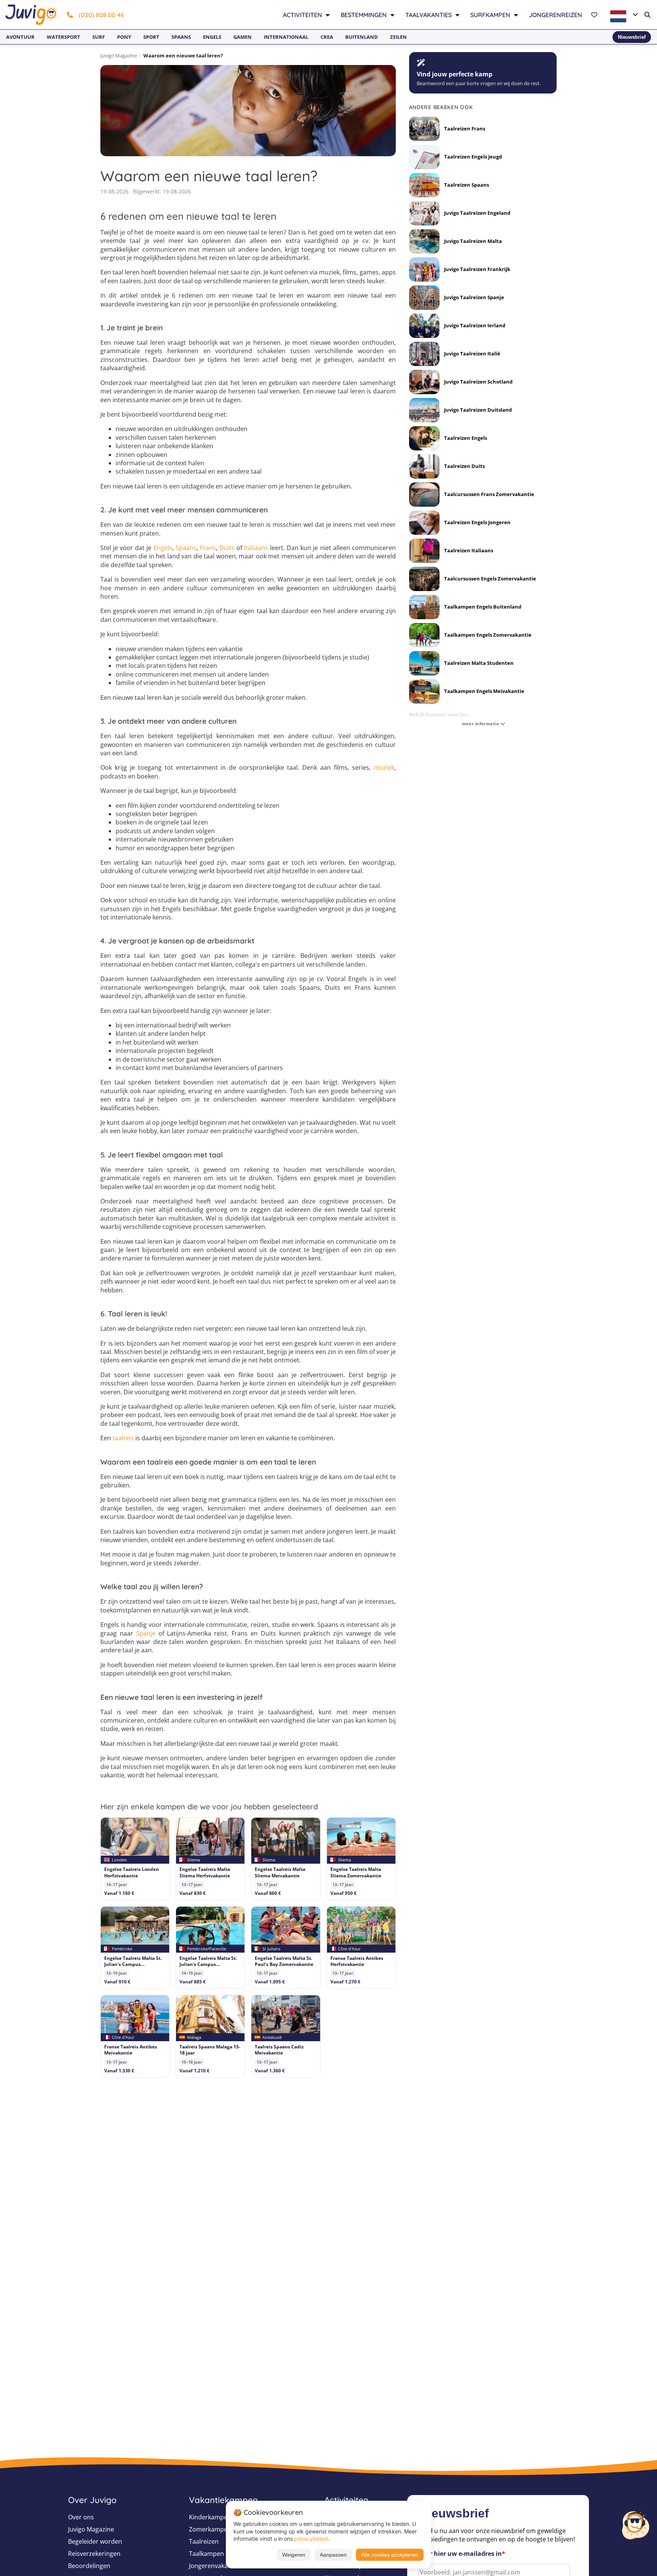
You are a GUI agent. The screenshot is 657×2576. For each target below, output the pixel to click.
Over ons (81, 2517)
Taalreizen (204, 2541)
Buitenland (362, 37)
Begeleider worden (95, 2541)
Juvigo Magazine (119, 55)
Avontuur (20, 37)
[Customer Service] (635, 2524)
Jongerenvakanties (215, 2566)
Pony (124, 37)
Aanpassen (333, 2555)
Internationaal (286, 37)
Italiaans (256, 548)
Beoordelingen (89, 2566)
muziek (384, 767)
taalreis (123, 1438)
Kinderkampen (210, 2517)
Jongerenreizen (555, 15)
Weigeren (294, 2555)
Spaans (181, 37)
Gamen (243, 37)
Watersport (63, 37)
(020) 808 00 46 (101, 15)
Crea (327, 37)
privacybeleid (311, 2539)
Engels (212, 37)
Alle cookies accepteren (390, 2555)
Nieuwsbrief (632, 37)
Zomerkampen (210, 2529)
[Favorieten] (595, 15)
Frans (208, 548)
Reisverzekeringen (94, 2554)
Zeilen (398, 37)
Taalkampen (206, 2554)
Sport (151, 37)
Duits (227, 548)
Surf (99, 37)
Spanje (146, 1633)
